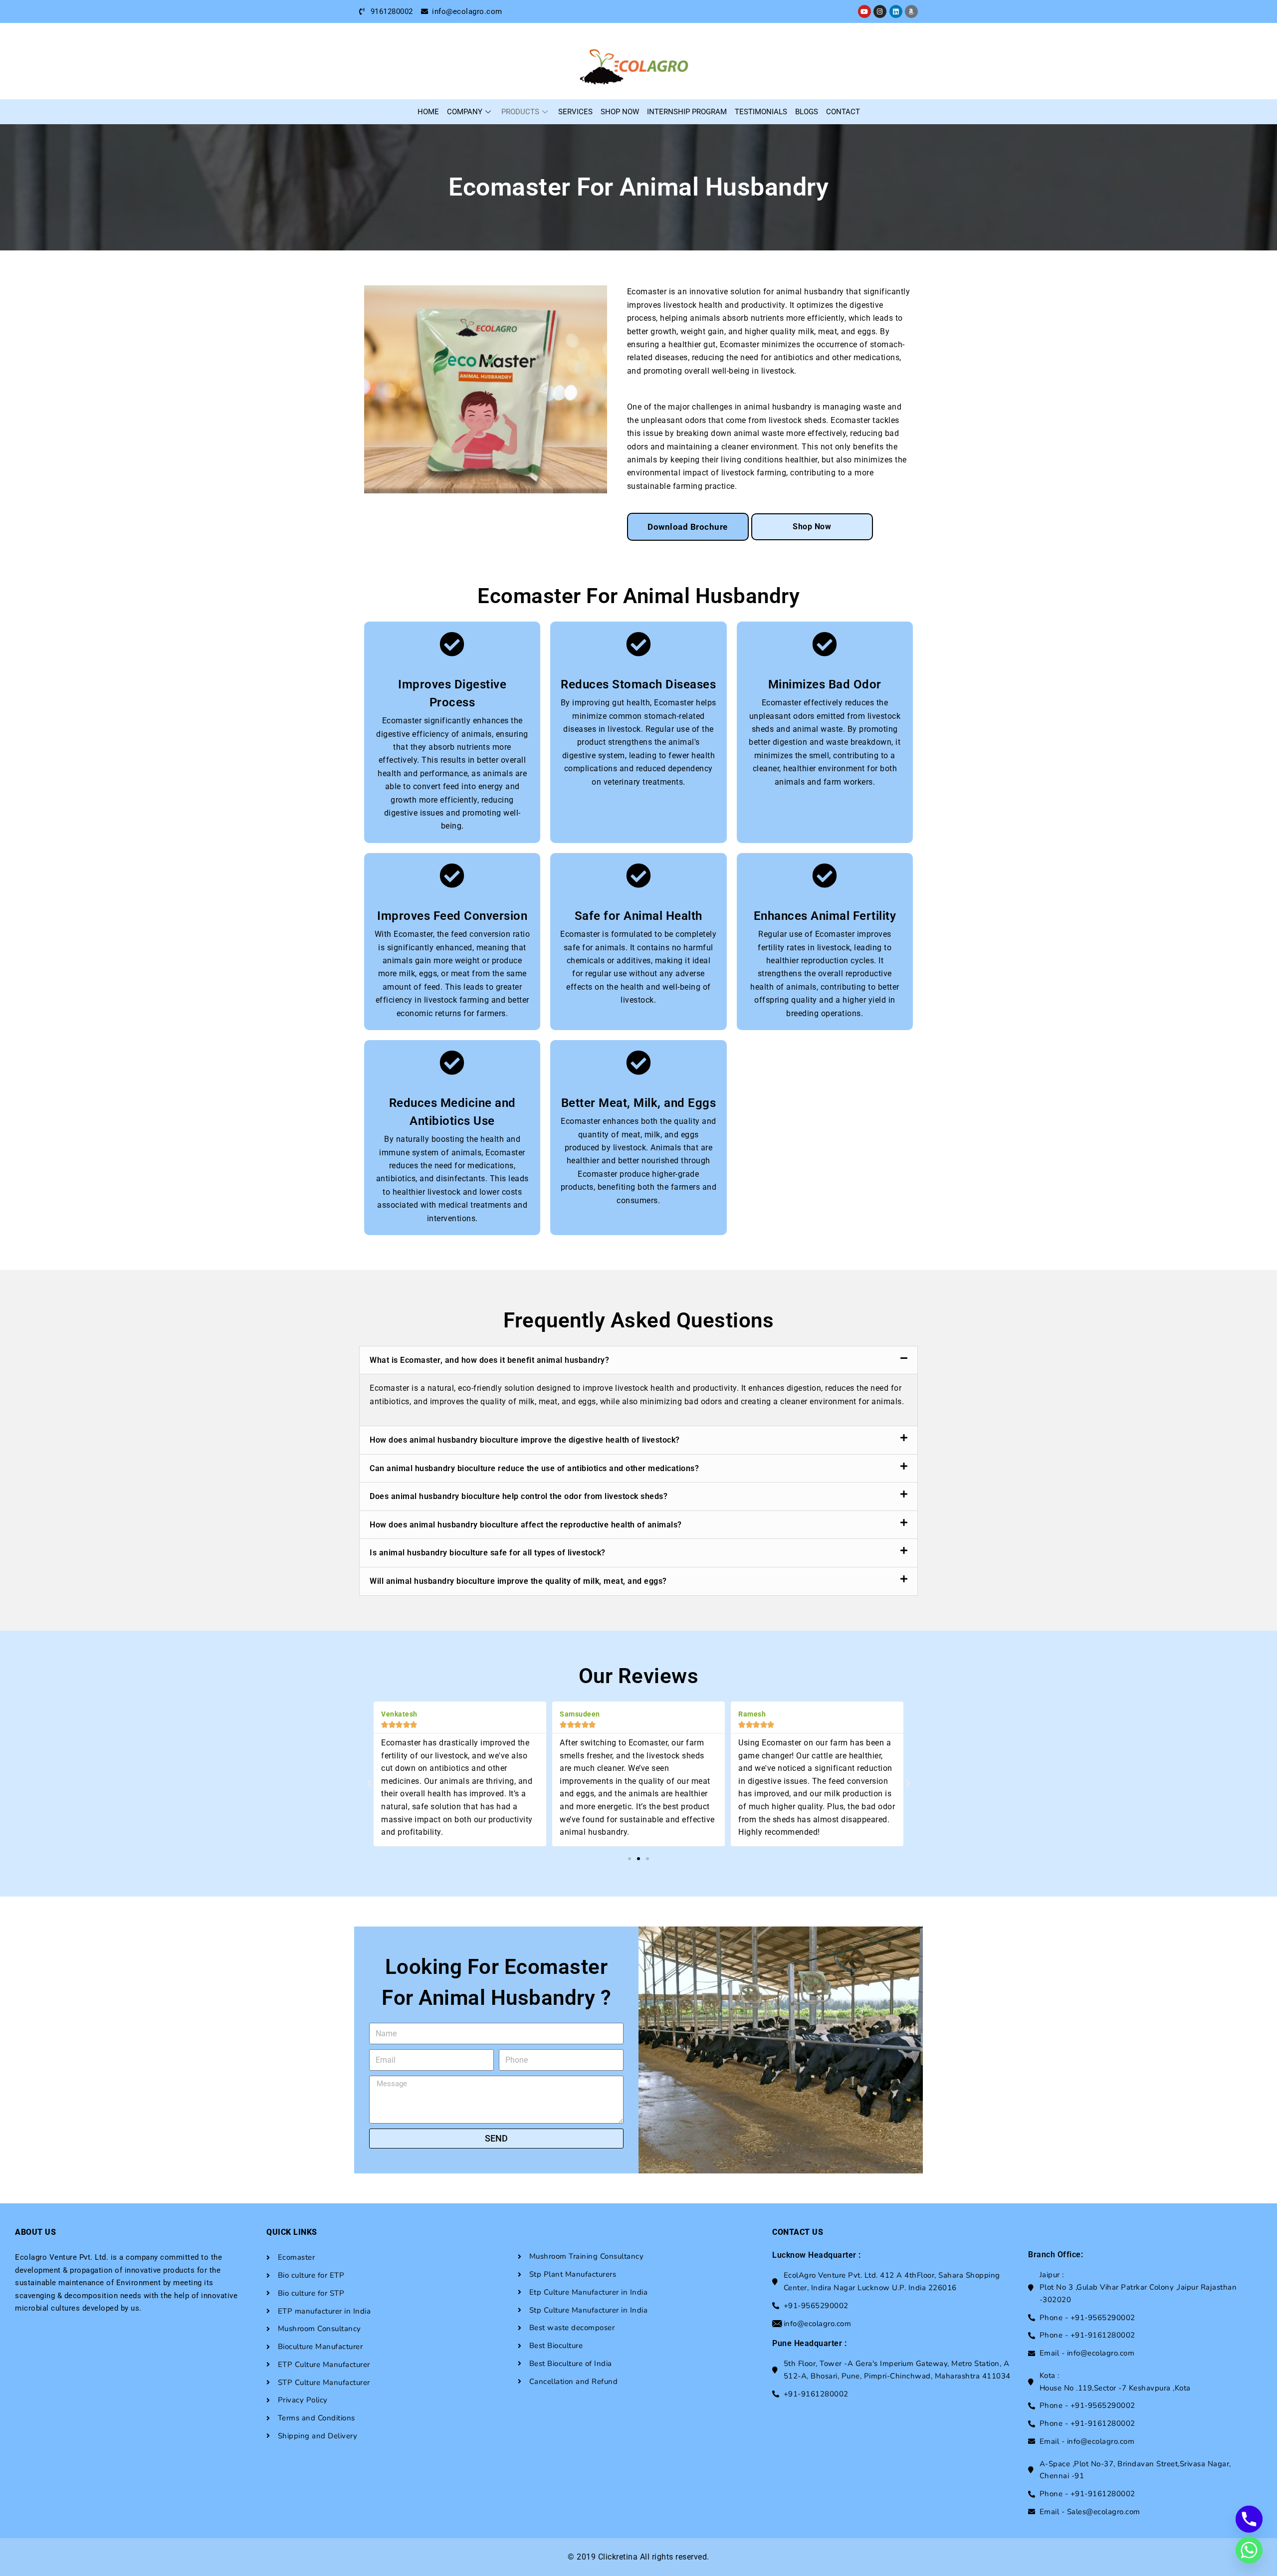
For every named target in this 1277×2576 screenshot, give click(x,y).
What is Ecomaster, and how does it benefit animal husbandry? (489, 1360)
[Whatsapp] (1249, 2550)
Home (428, 112)
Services (575, 112)
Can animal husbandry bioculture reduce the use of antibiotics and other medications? (534, 1468)
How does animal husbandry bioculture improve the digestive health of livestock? (525, 1440)
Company (465, 112)
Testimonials (761, 112)
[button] (638, 1360)
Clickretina (618, 2557)
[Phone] (1249, 2519)
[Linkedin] (896, 11)
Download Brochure (688, 527)
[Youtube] (864, 11)
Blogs (807, 112)
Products (520, 112)
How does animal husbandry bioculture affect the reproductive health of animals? (526, 1525)
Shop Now (620, 112)
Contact (843, 112)
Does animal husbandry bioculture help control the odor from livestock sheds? (519, 1496)
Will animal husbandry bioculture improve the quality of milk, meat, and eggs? (518, 1581)
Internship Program (687, 112)
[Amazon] (911, 11)
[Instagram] (880, 11)
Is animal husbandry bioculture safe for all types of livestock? (488, 1553)
